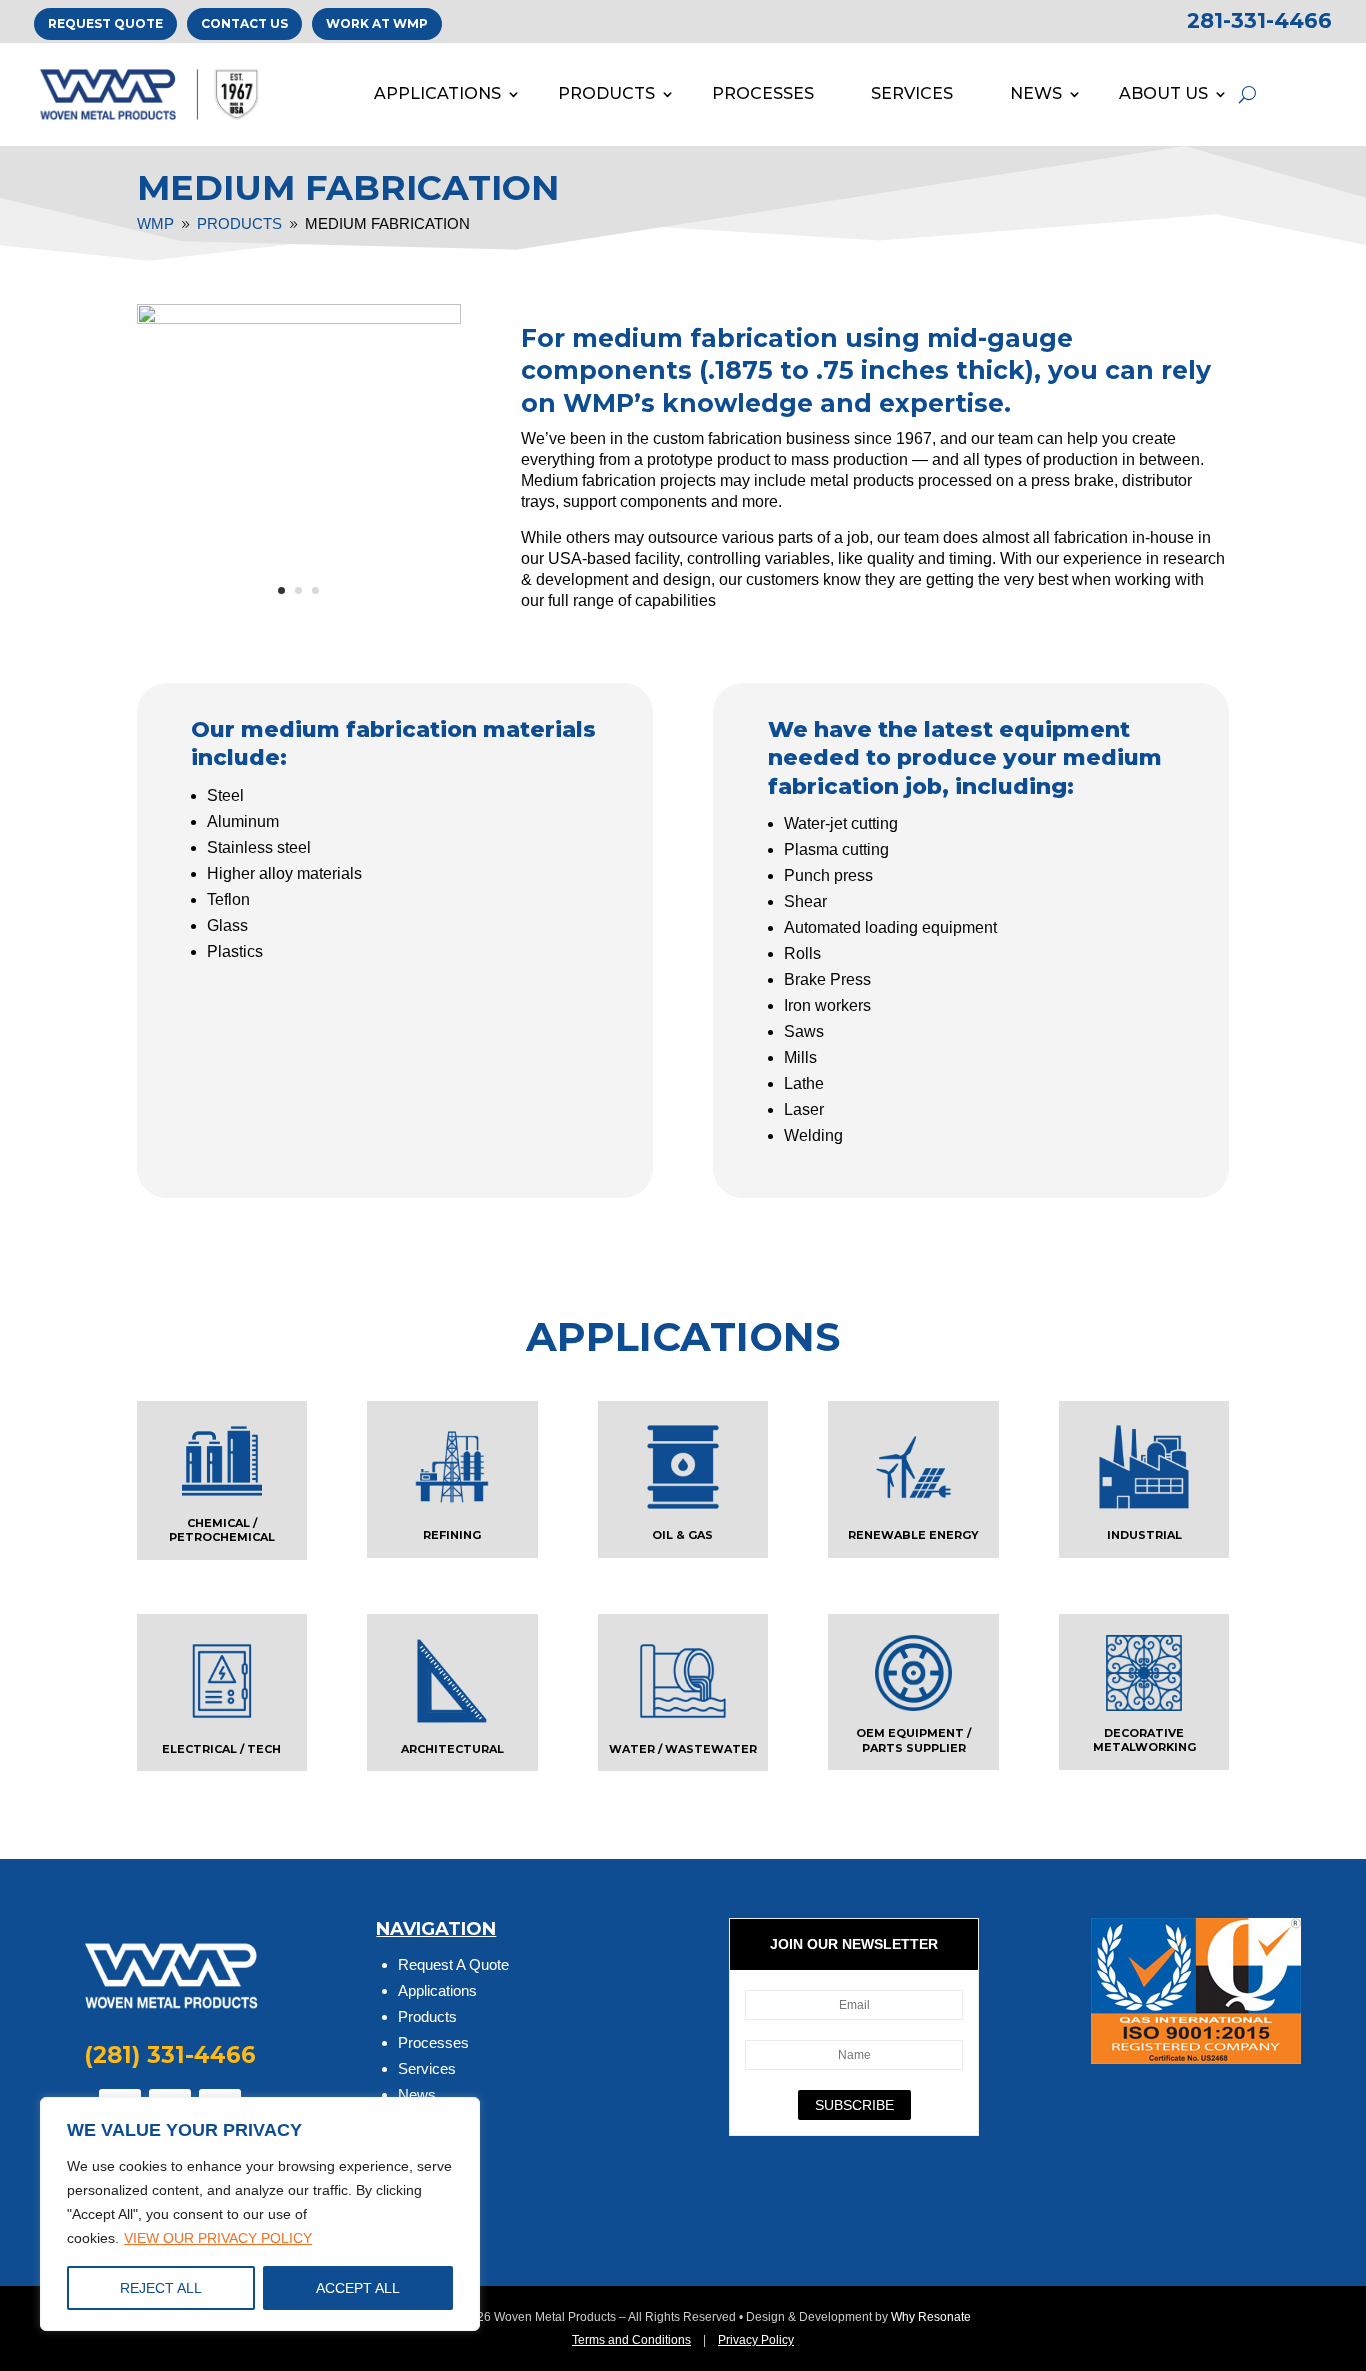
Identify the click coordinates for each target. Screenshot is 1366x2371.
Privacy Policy (756, 2340)
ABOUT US (1163, 93)
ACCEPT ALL (358, 2288)
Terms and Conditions (631, 2340)
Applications (437, 1990)
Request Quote (105, 23)
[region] (260, 2214)
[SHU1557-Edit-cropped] (299, 318)
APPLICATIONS (437, 93)
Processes (433, 2042)
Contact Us (244, 23)
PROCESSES (763, 93)
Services (427, 2068)
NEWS (1036, 93)
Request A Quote (453, 1964)
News (417, 2094)
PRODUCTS (606, 93)
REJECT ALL (161, 2288)
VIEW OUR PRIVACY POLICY (218, 2238)
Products (427, 2016)
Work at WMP (377, 23)
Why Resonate (931, 2317)
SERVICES (912, 93)
